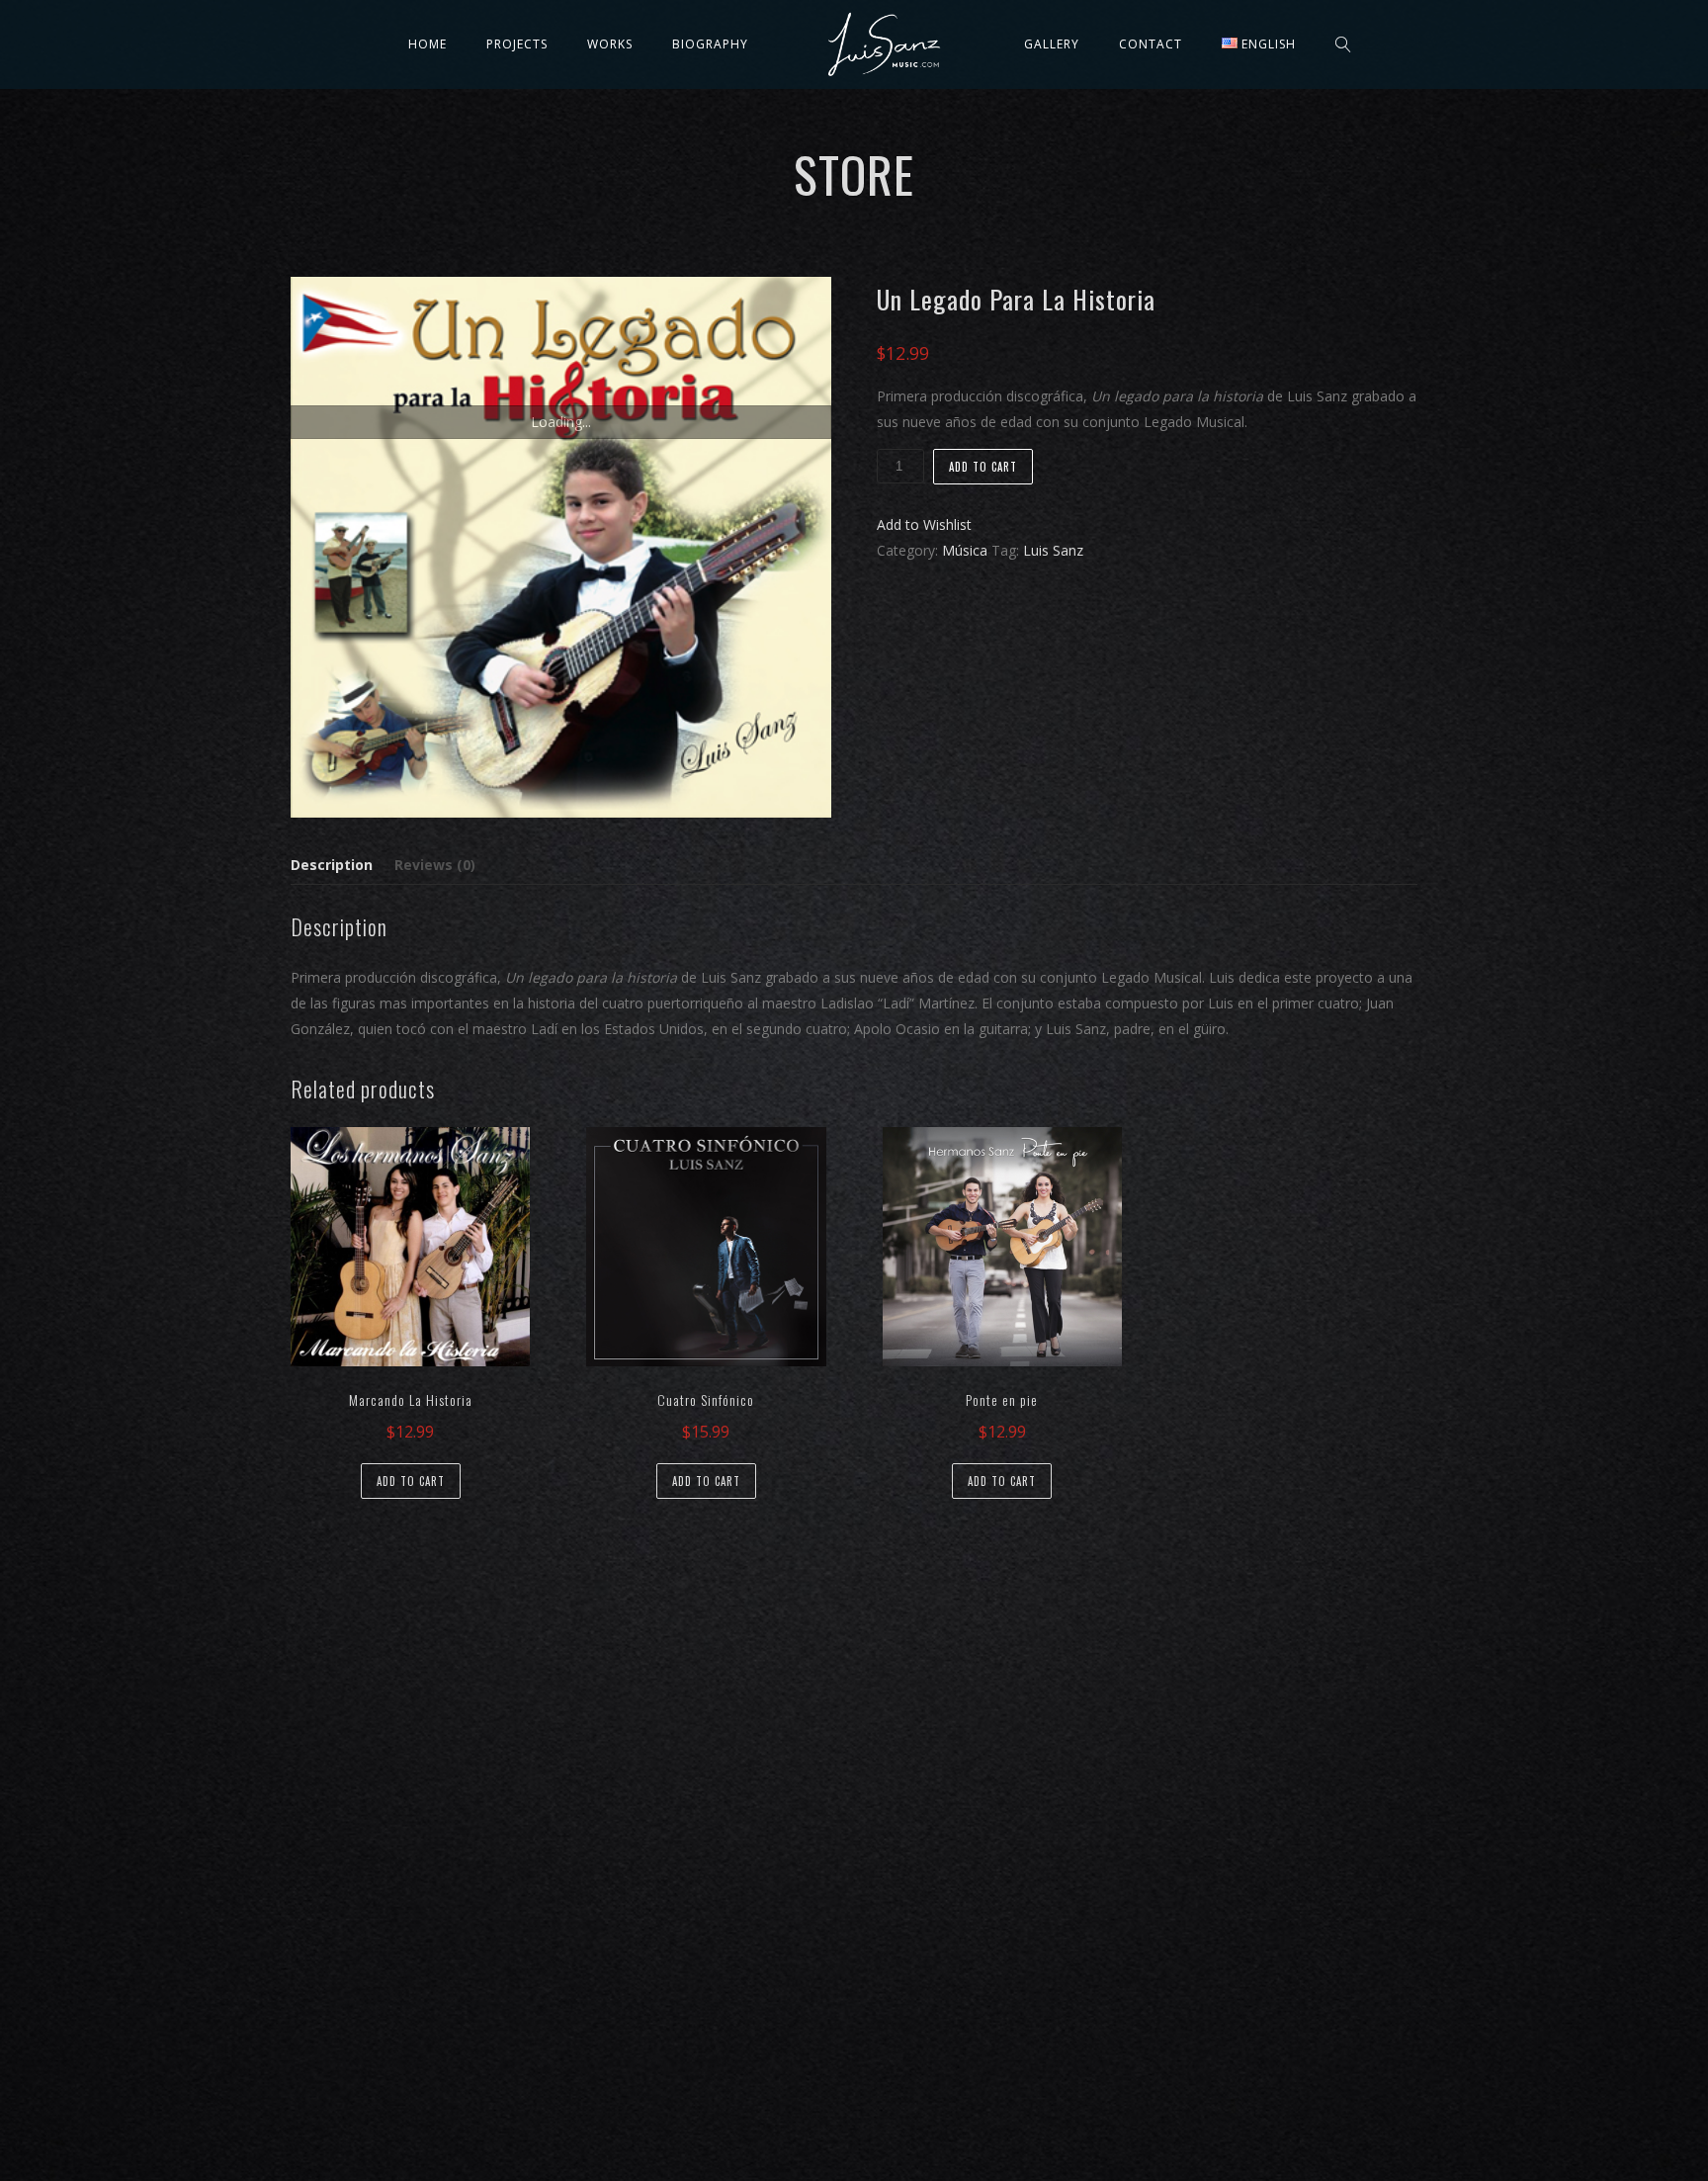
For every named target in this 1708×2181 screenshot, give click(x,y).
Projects (517, 44)
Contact (1151, 44)
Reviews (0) (435, 865)
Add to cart (983, 467)
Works (610, 44)
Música (965, 550)
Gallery (1052, 44)
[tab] (336, 865)
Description (332, 865)
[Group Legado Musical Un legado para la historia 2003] (561, 547)
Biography (710, 44)
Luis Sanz (1053, 550)
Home (427, 44)
